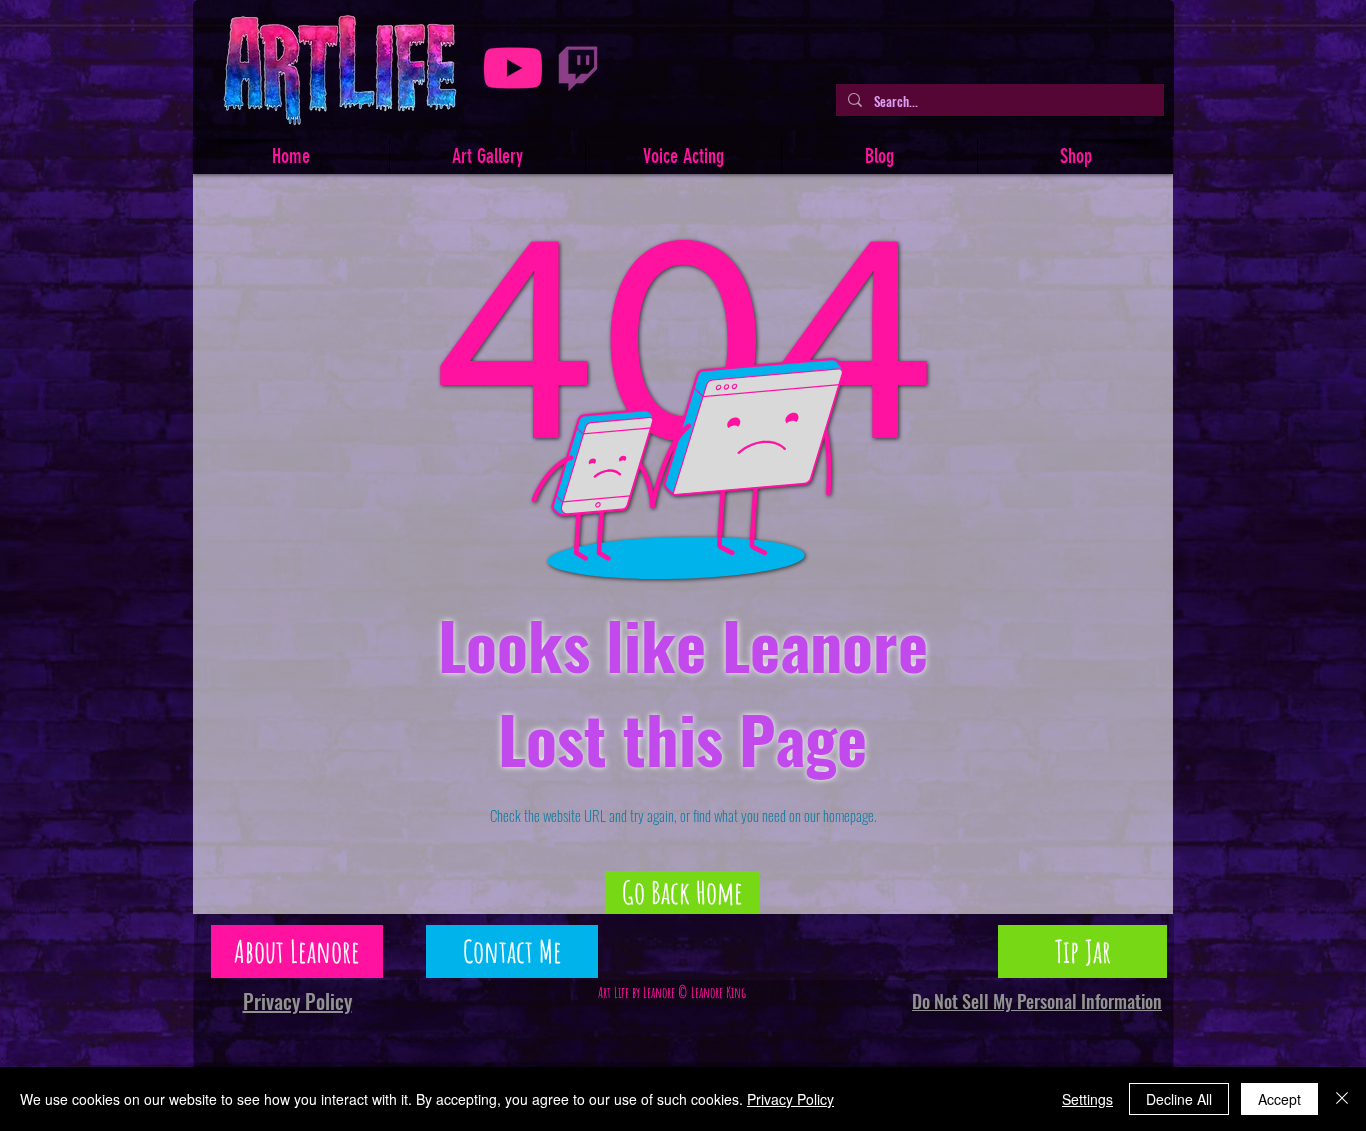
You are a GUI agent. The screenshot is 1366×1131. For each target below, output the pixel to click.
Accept (1279, 1099)
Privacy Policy (790, 1099)
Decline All (1179, 1099)
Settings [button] (1087, 1099)
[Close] (1342, 1099)
